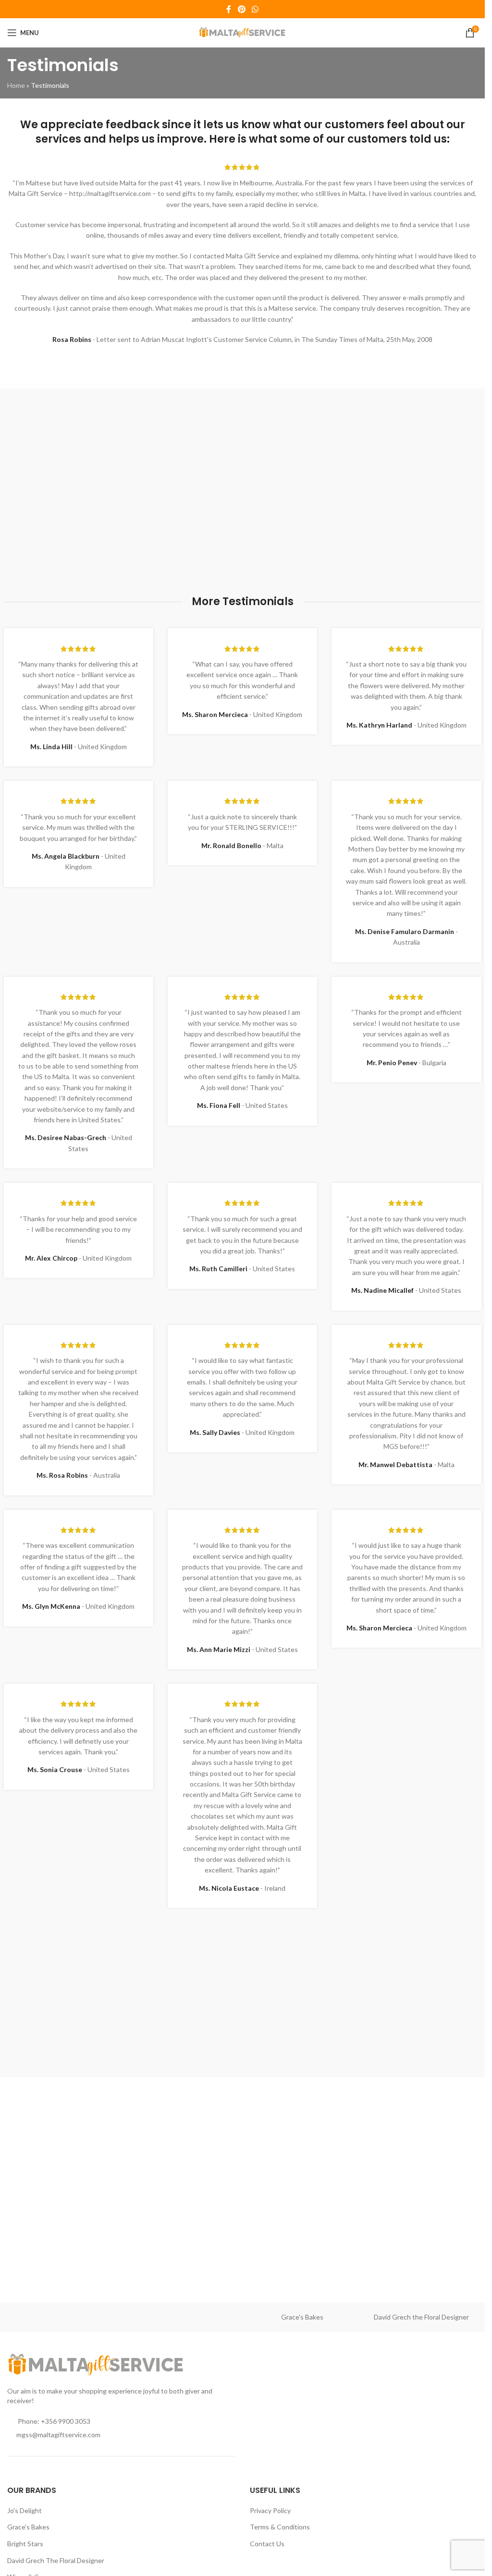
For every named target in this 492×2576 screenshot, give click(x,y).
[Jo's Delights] (183, 2317)
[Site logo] (242, 32)
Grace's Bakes (302, 2317)
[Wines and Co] (64, 2317)
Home (16, 85)
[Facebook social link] (229, 9)
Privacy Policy (270, 2510)
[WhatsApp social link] (255, 9)
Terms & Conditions (280, 2527)
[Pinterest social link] (241, 9)
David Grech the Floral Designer (421, 2317)
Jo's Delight (25, 2510)
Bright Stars (25, 2544)
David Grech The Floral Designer (56, 2560)
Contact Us (267, 2544)
